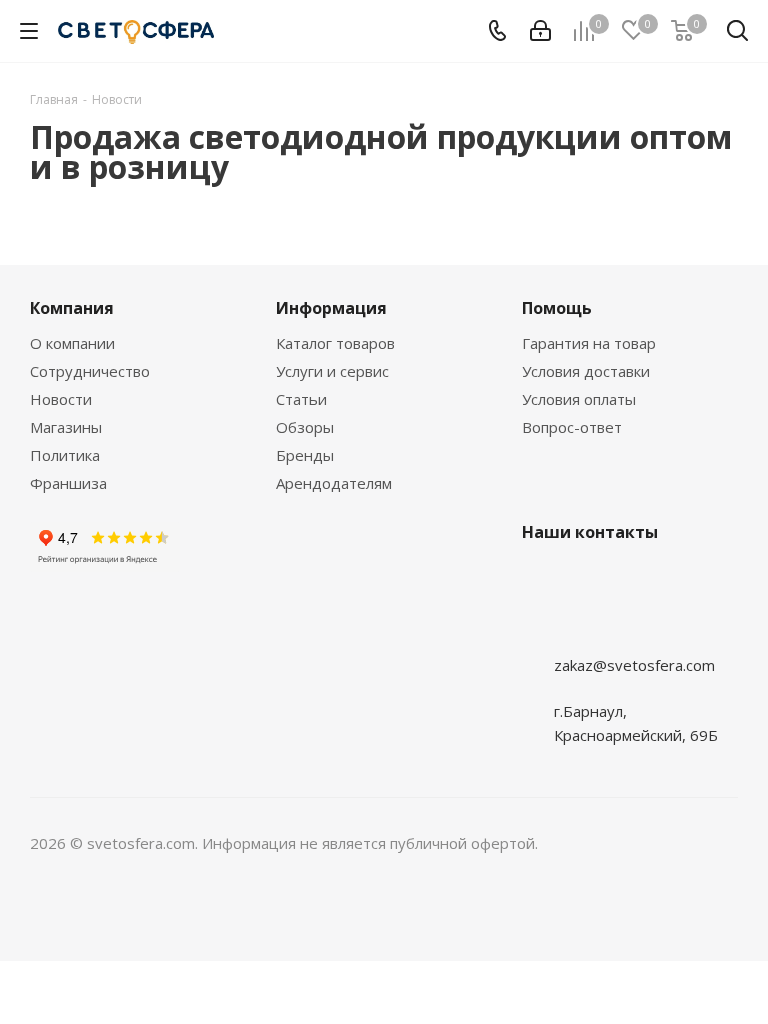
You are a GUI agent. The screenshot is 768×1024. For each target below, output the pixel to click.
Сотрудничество (90, 371)
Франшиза (68, 483)
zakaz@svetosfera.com (634, 665)
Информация (331, 308)
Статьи (301, 399)
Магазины (66, 427)
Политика (65, 455)
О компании (72, 343)
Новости (61, 399)
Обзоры (305, 427)
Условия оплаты (579, 399)
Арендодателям (334, 483)
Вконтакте (542, 626)
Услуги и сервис (332, 371)
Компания (72, 308)
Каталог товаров (335, 343)
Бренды (305, 455)
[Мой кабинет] (540, 31)
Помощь (557, 308)
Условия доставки (586, 371)
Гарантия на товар (589, 343)
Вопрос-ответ (572, 427)
